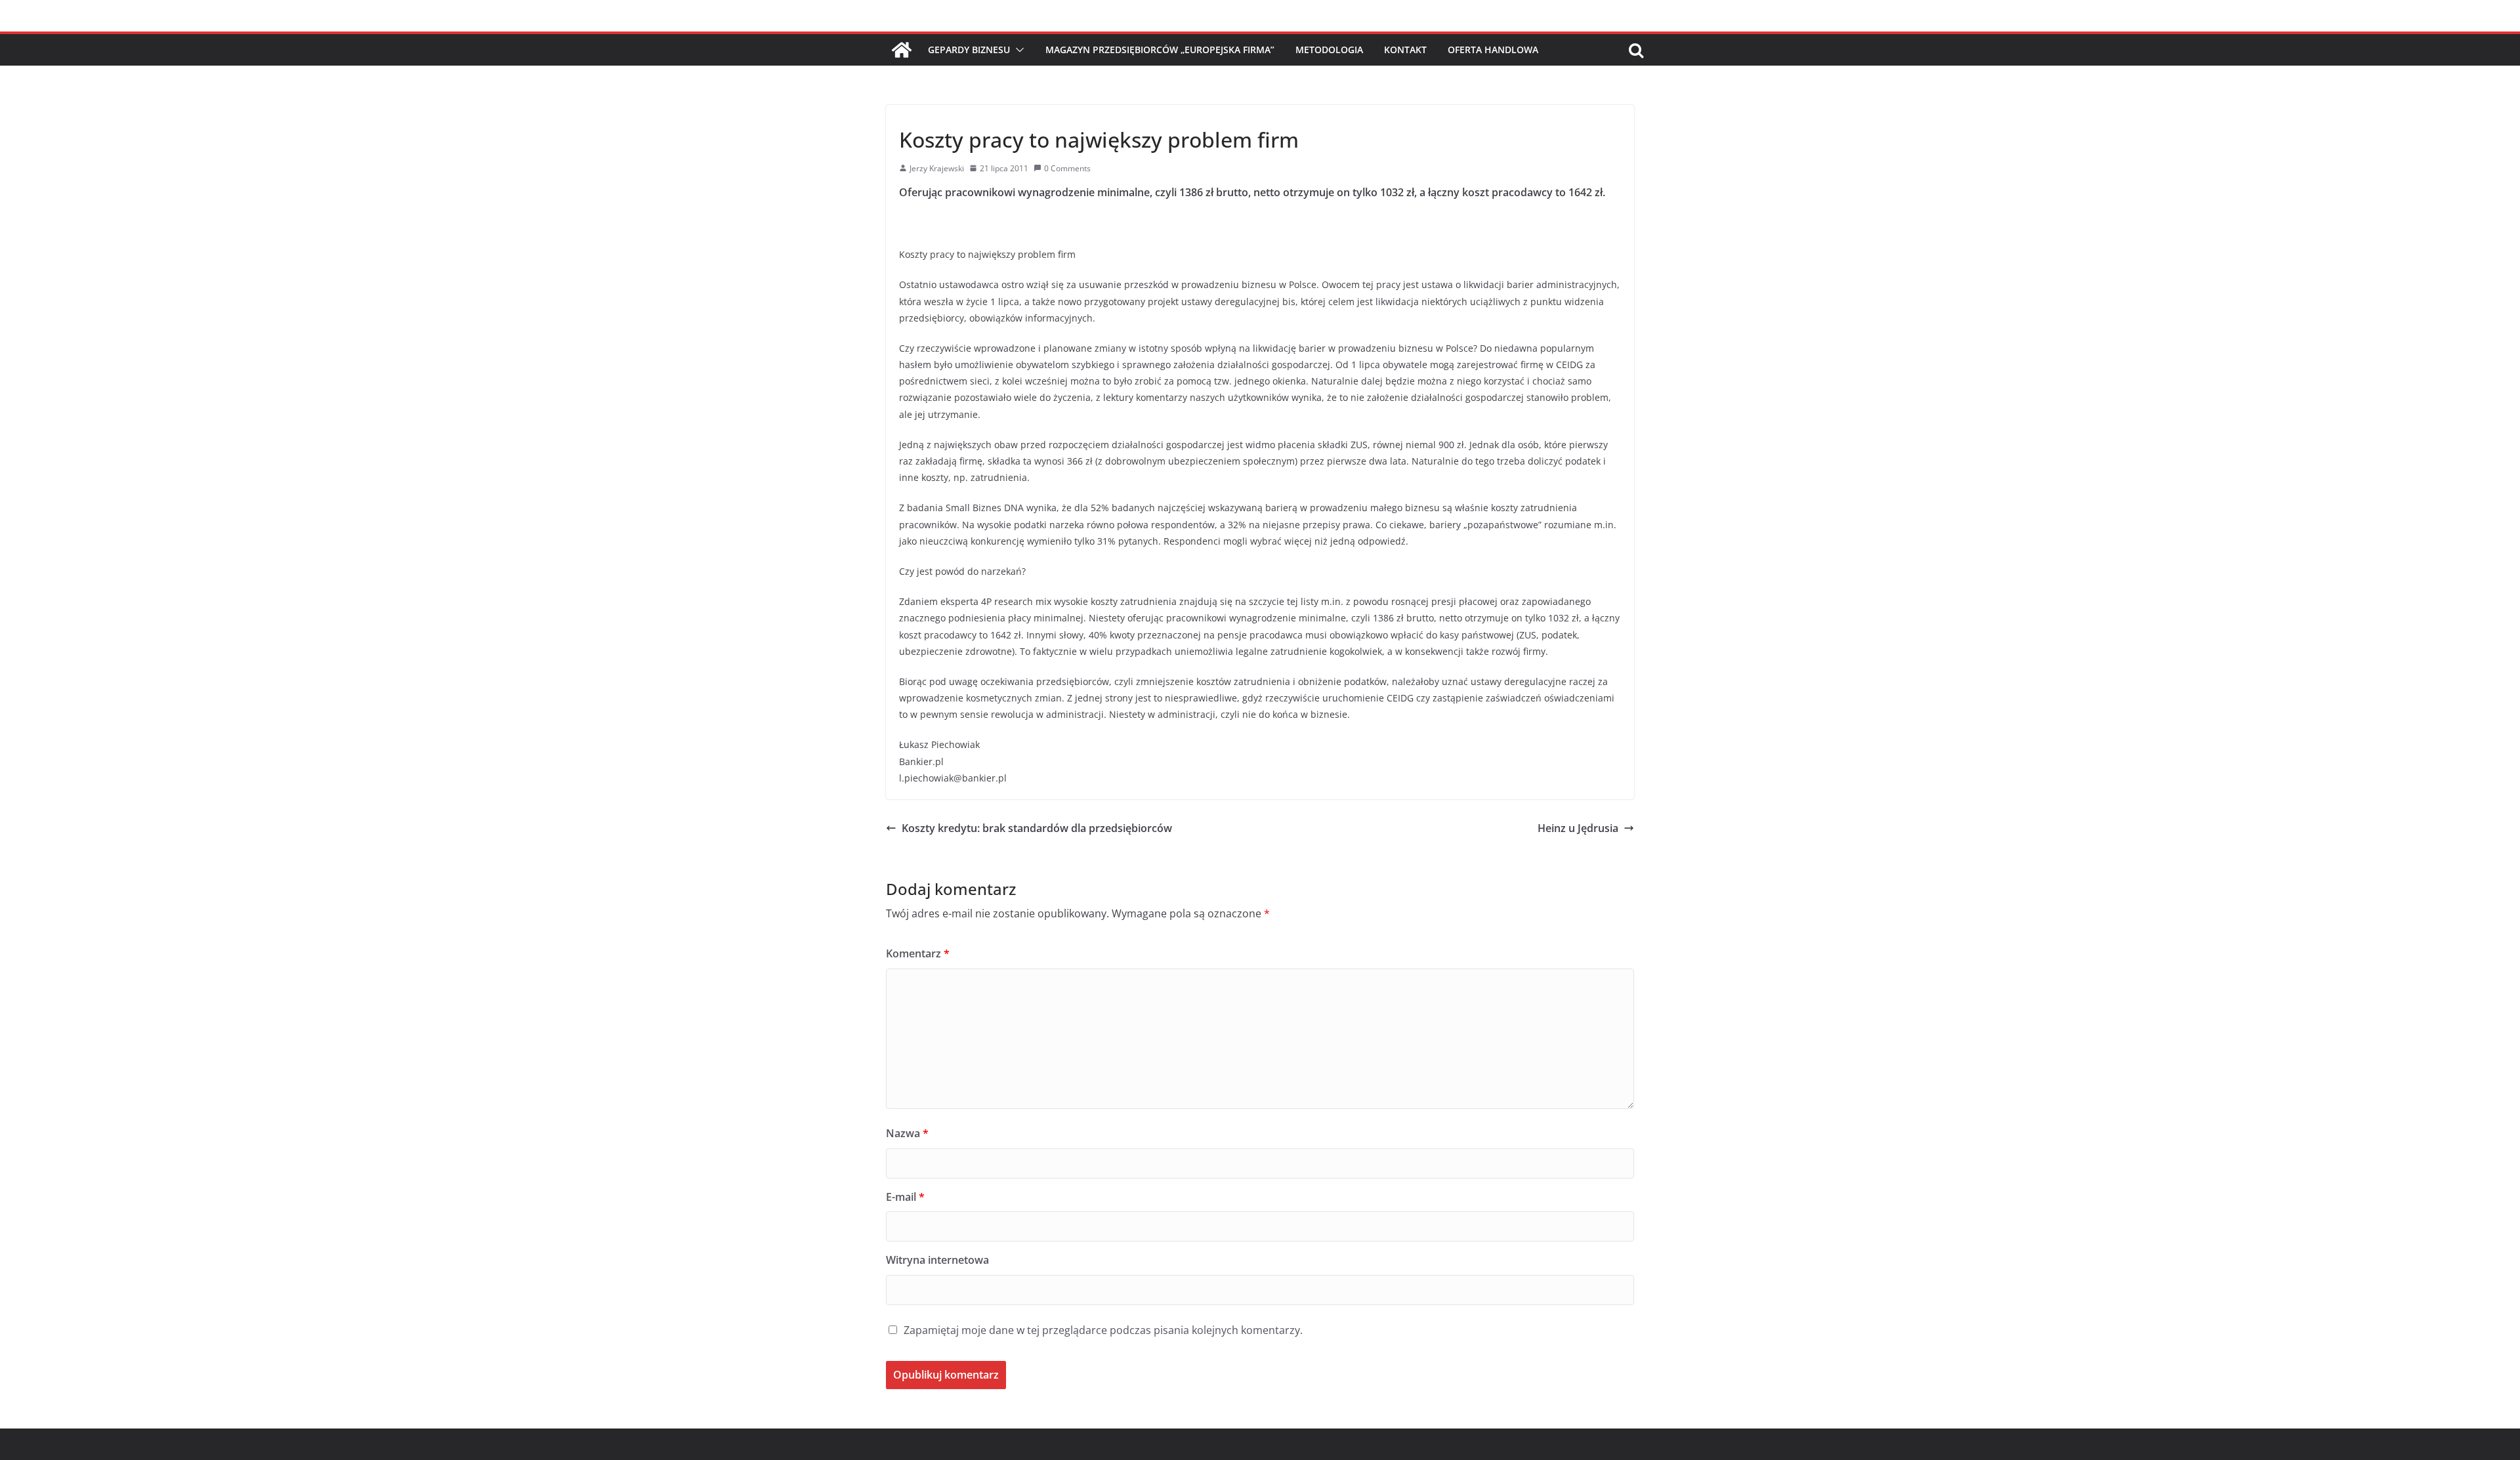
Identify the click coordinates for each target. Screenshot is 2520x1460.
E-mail (905, 1197)
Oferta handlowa (1493, 50)
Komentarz (918, 953)
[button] (1017, 50)
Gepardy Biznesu (969, 50)
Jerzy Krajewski (937, 168)
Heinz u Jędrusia (1578, 828)
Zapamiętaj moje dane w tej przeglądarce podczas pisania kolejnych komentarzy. (1103, 1330)
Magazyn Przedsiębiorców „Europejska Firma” (1160, 50)
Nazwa (907, 1133)
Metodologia (1329, 50)
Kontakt (1405, 50)
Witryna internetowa (937, 1260)
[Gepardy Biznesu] (902, 50)
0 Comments (1067, 168)
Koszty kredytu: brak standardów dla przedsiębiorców (1037, 828)
